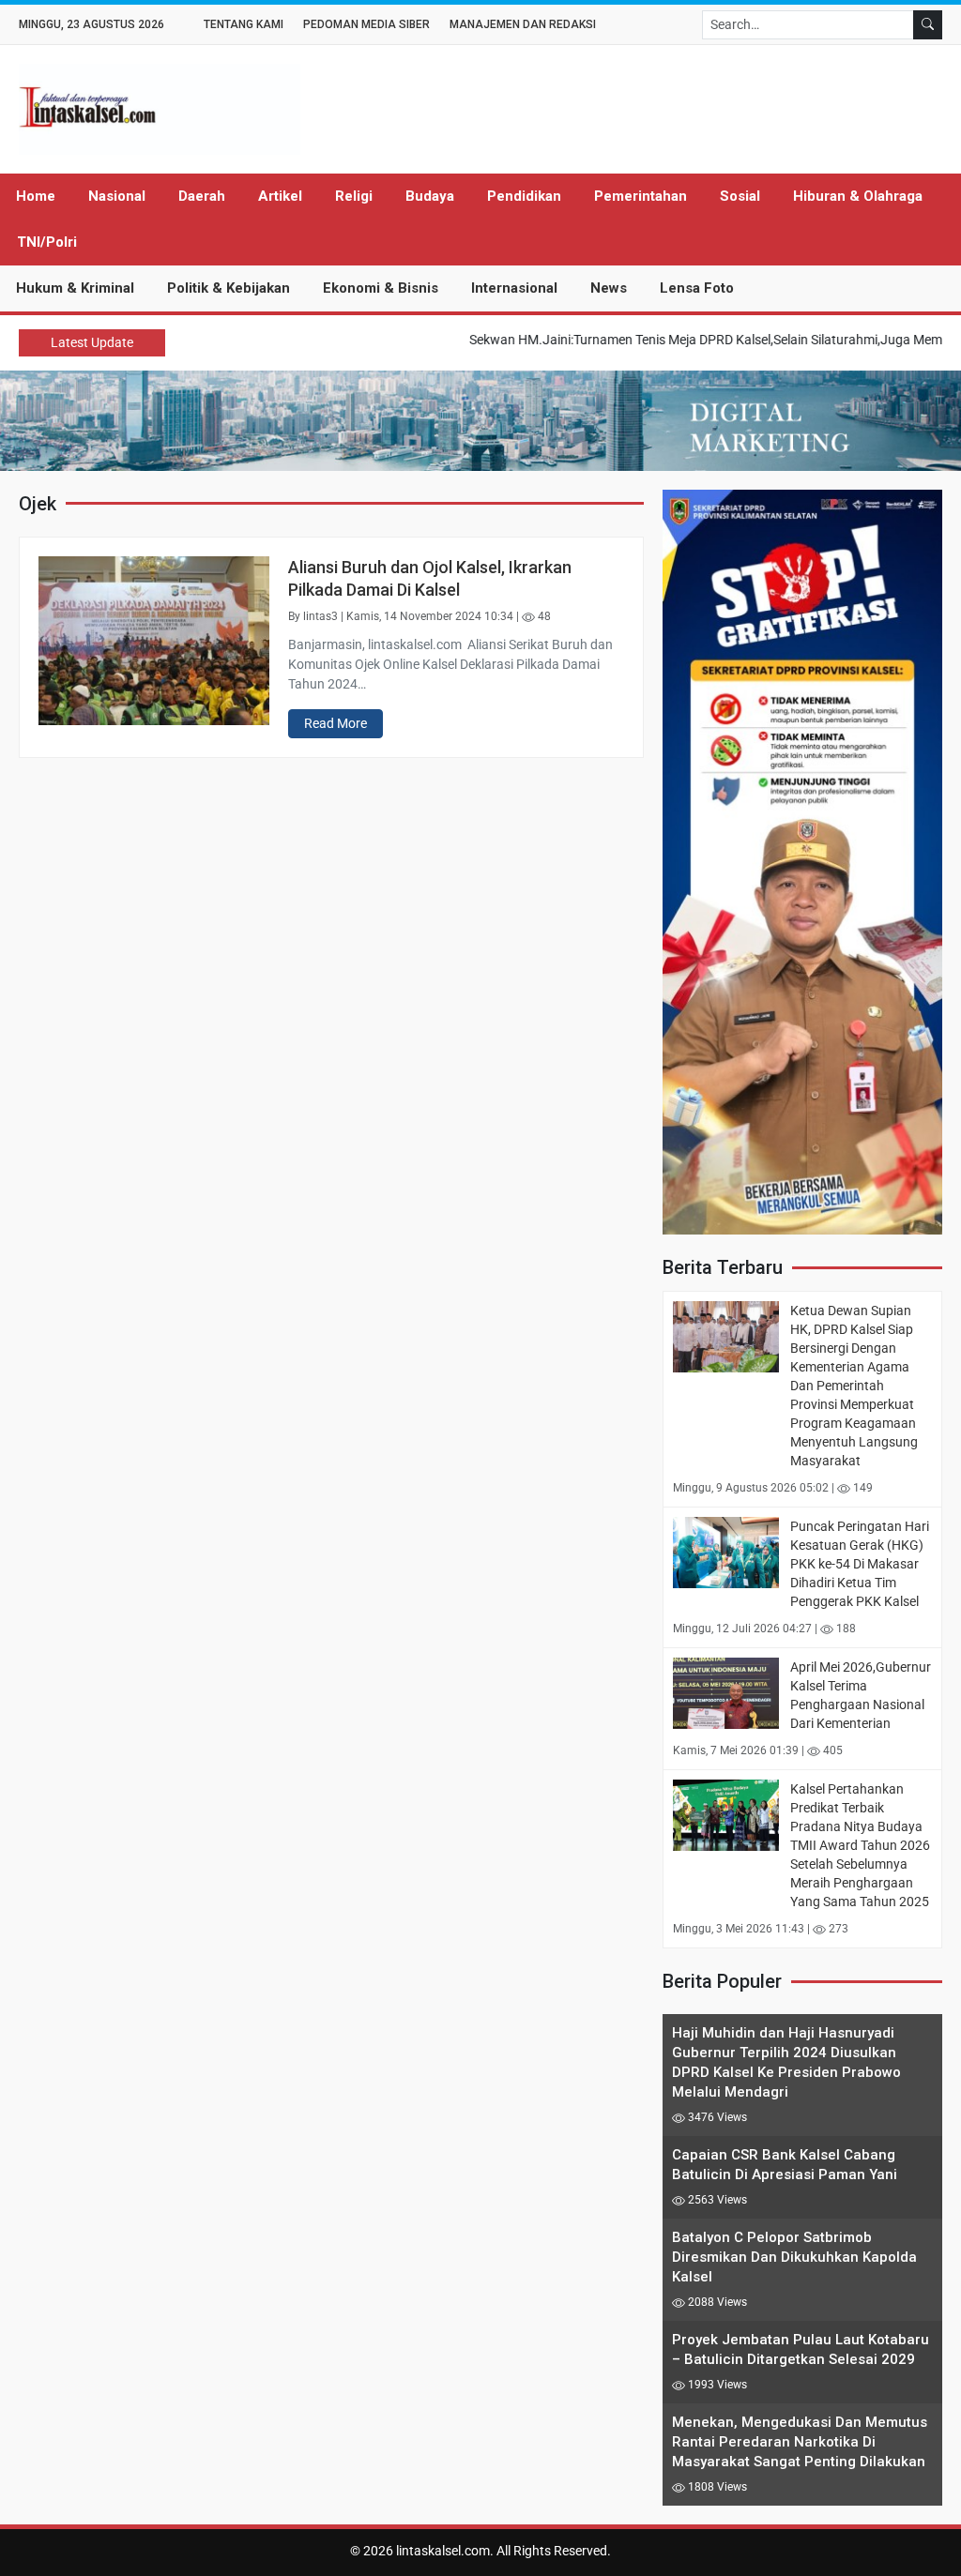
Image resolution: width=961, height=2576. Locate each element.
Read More (336, 723)
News (609, 288)
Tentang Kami (244, 24)
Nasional (117, 196)
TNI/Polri (47, 242)
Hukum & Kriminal (75, 288)
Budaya (430, 196)
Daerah (202, 196)
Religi (354, 196)
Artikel (280, 196)
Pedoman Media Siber (366, 24)
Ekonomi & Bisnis (381, 288)
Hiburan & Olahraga (858, 196)
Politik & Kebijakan (229, 288)
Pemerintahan (641, 196)
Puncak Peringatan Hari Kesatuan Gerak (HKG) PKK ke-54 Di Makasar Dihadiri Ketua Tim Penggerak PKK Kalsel (860, 1564)
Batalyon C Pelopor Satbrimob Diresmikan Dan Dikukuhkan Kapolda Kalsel (794, 2257)
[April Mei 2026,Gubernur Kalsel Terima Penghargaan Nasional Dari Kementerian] (726, 1692)
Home (36, 196)
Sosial (740, 196)
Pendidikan (524, 196)
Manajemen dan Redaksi (523, 24)
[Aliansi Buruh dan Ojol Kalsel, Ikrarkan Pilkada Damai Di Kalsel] (154, 640)
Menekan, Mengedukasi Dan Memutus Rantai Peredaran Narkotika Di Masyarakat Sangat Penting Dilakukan (800, 2442)
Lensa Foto (697, 288)
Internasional (514, 288)
